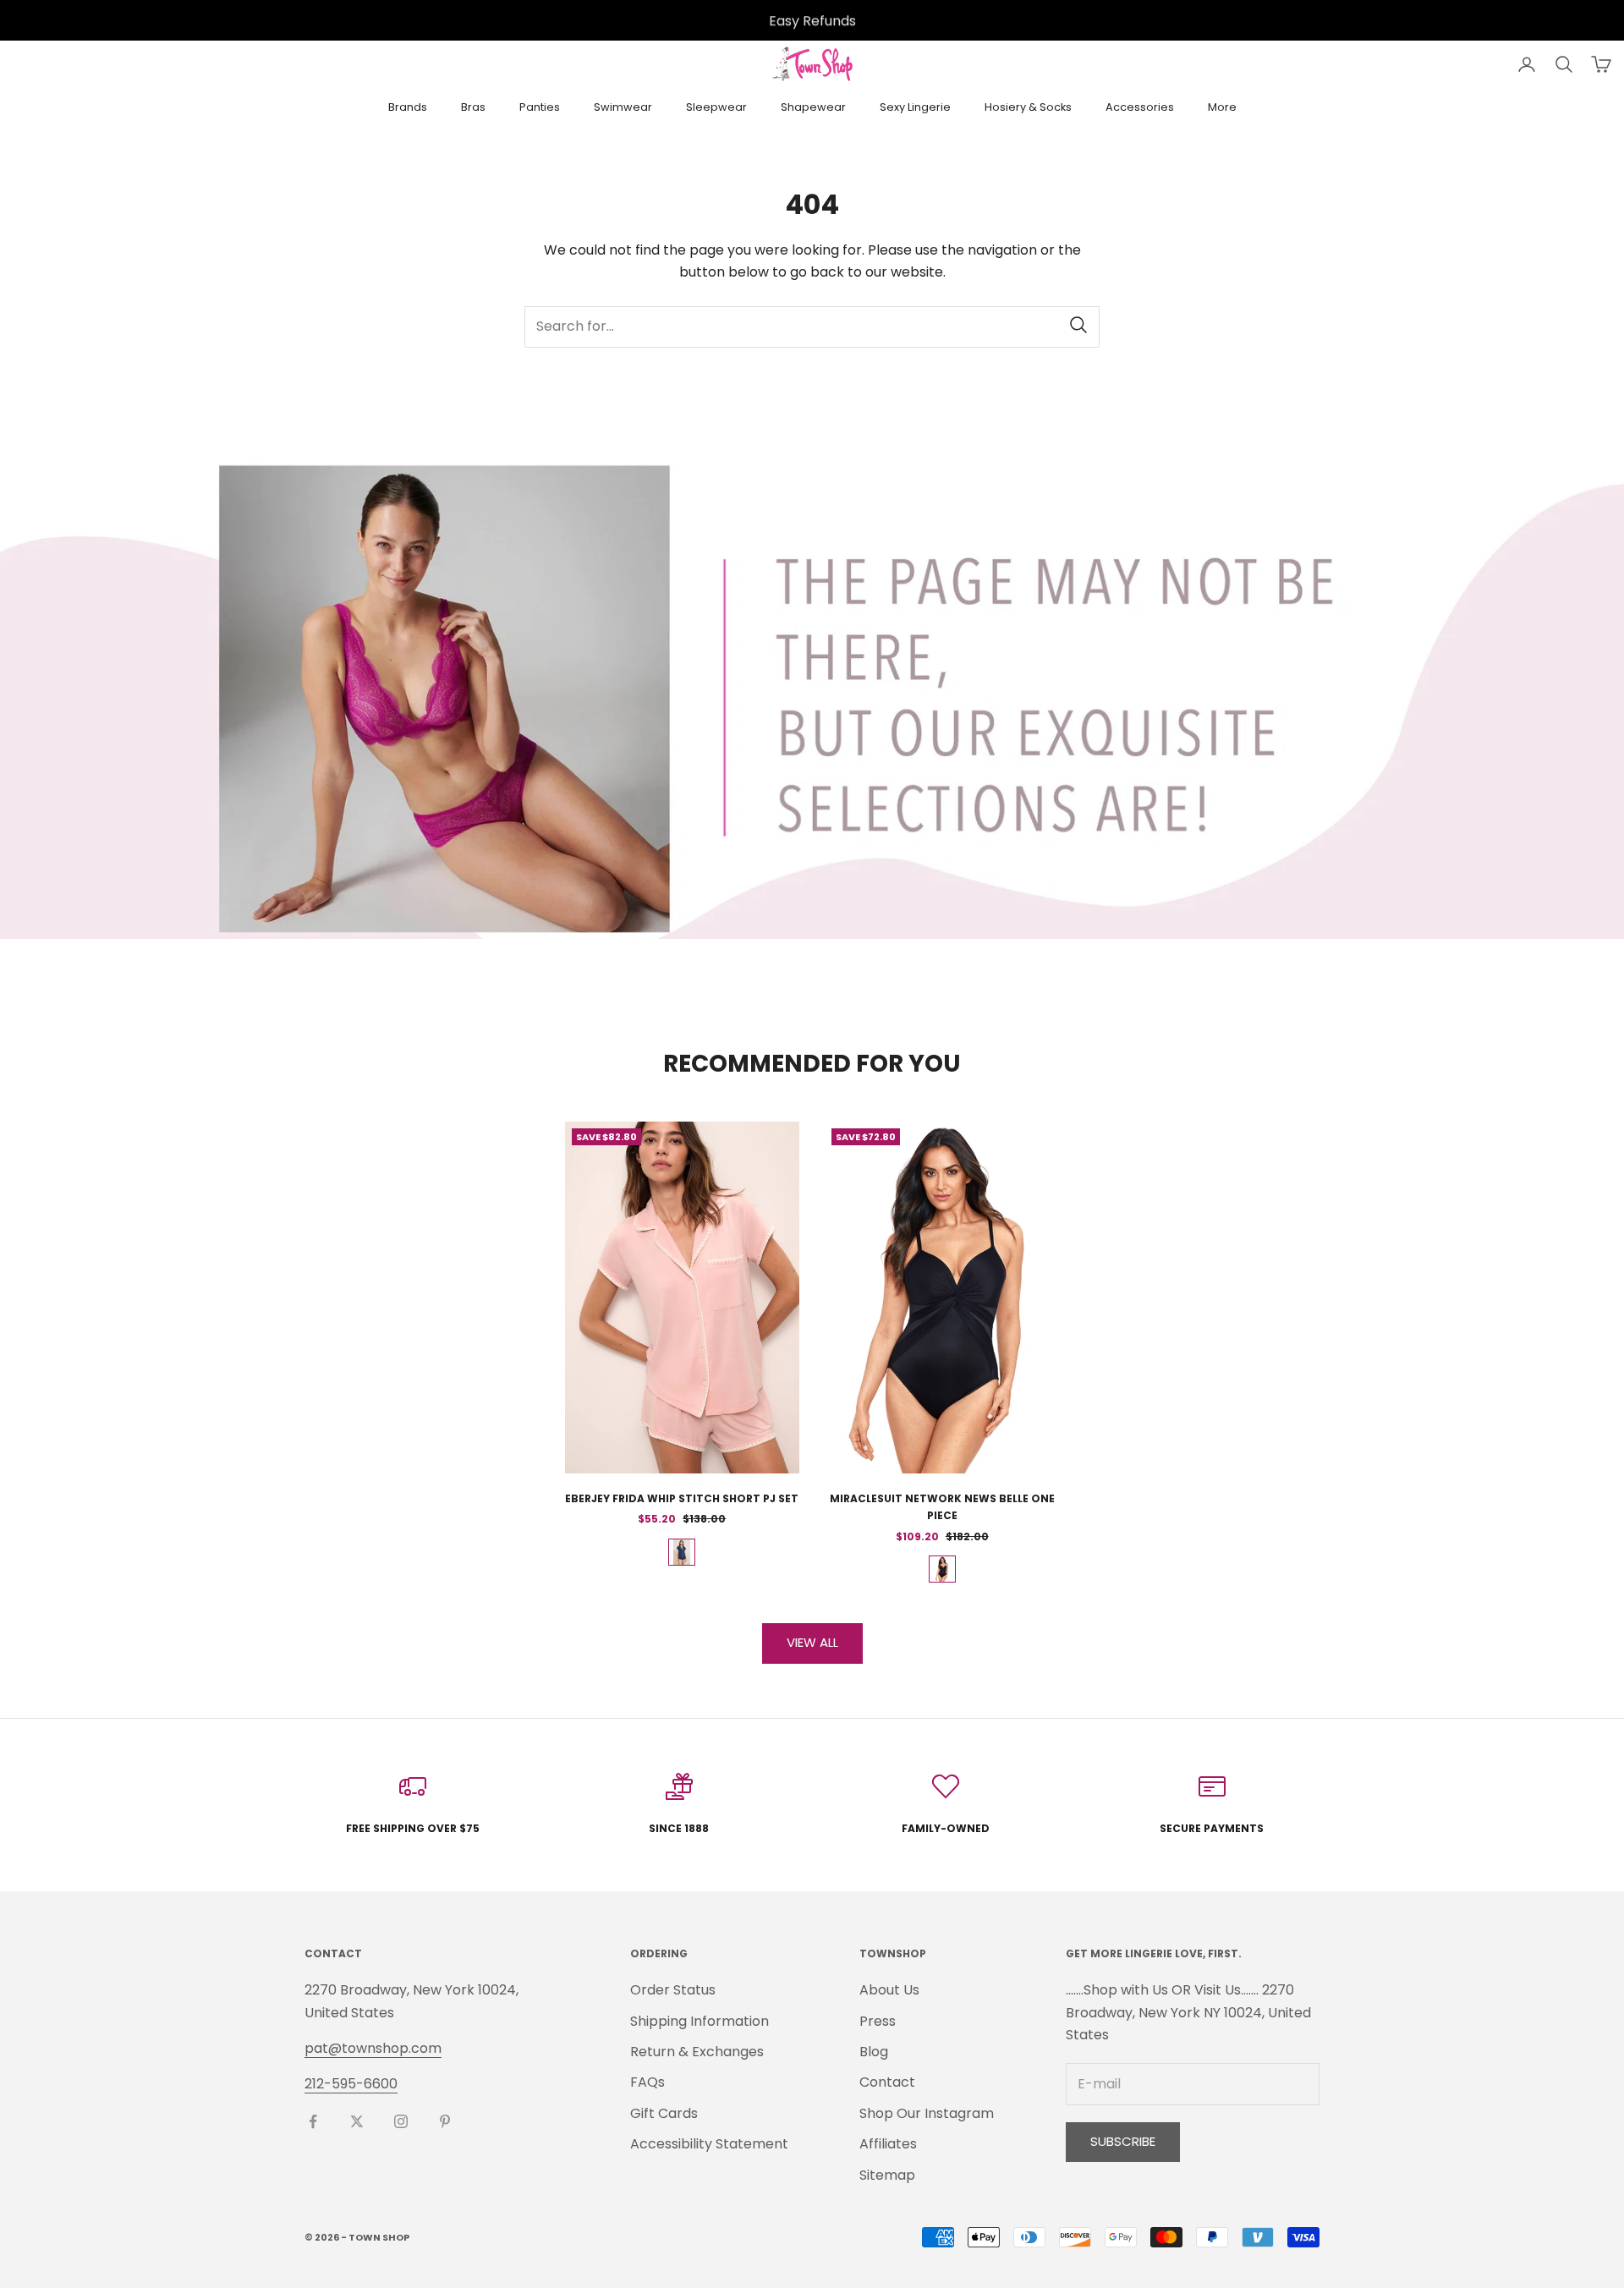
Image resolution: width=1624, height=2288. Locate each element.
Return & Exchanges (697, 2052)
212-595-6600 (351, 2084)
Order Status (673, 1990)
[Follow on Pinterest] (445, 2121)
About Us (889, 1990)
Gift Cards (664, 2113)
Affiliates (888, 2144)
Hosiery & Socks (1028, 107)
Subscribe (1123, 2141)
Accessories (1140, 107)
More (1222, 107)
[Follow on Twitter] (357, 2121)
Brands (408, 107)
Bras (473, 107)
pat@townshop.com (373, 2048)
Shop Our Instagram (927, 2113)
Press (878, 2021)
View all (812, 1642)
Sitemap (887, 2175)
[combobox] (812, 327)
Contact (887, 2082)
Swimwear (623, 107)
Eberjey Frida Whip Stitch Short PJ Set (682, 1498)
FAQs (647, 2082)
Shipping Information (700, 2021)
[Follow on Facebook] (313, 2121)
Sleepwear (716, 107)
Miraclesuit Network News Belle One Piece (942, 1507)
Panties (540, 107)
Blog (874, 2052)
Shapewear (813, 107)
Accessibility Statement (709, 2144)
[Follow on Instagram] (401, 2121)
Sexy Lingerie (915, 107)
